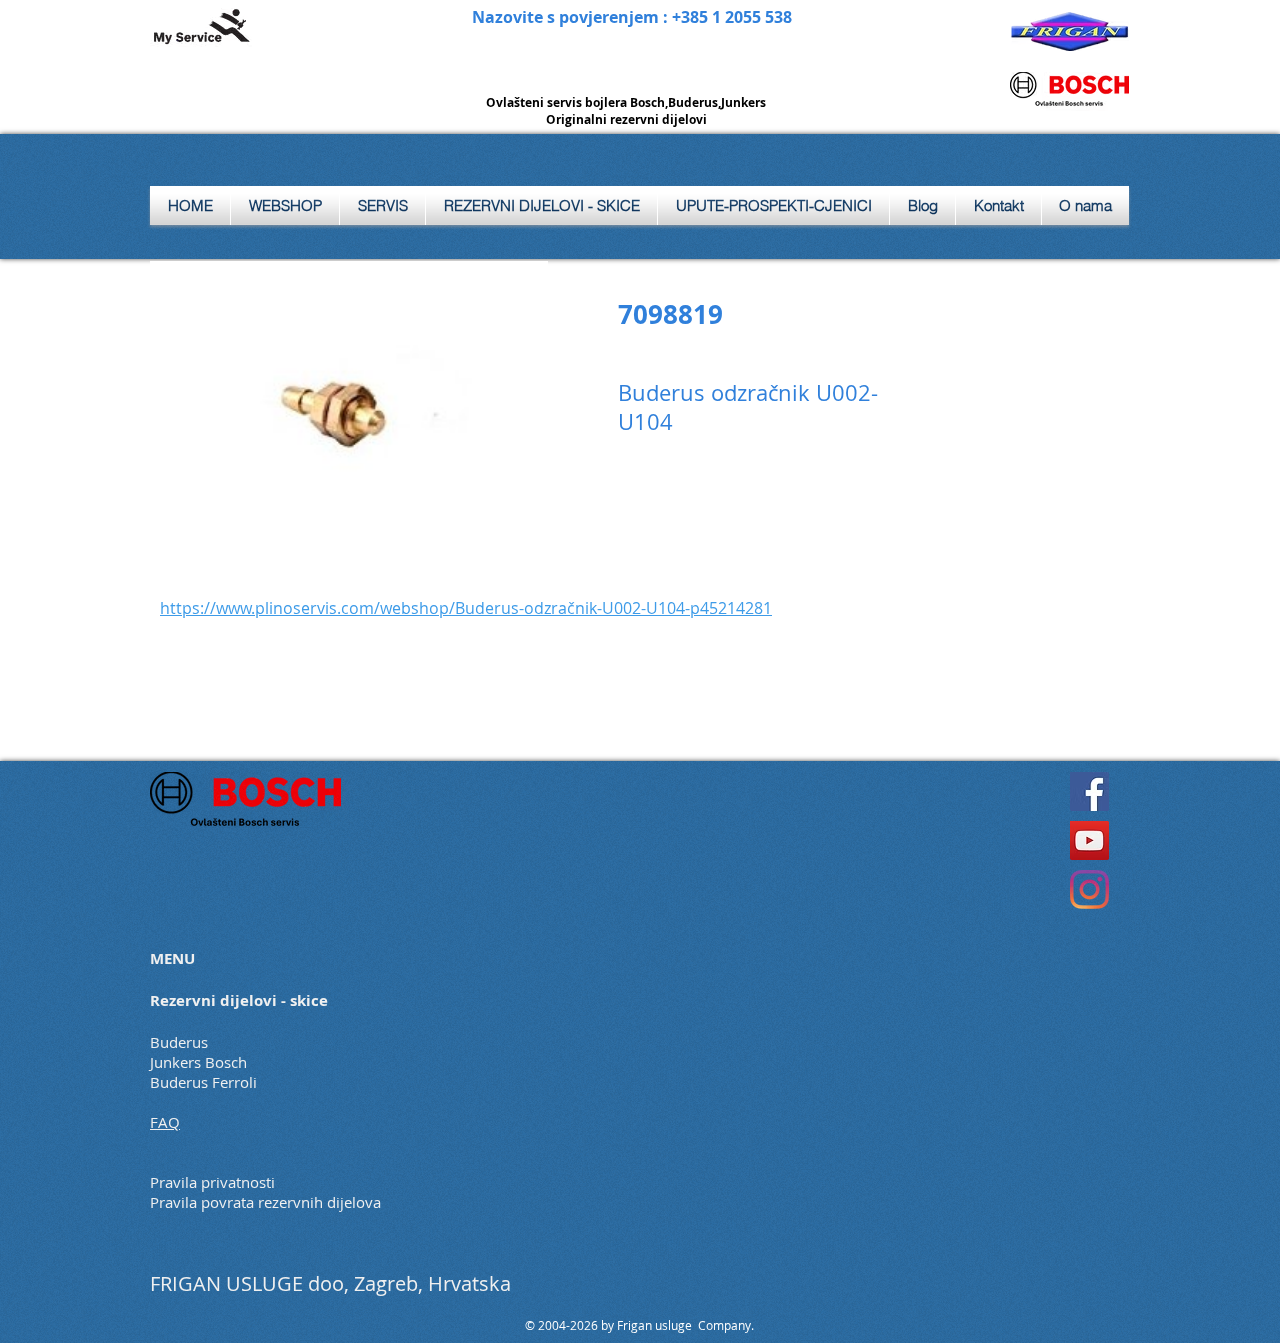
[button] (382, 205)
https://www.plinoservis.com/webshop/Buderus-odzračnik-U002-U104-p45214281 (466, 608)
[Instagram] (1089, 889)
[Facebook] (1089, 791)
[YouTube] (1089, 840)
